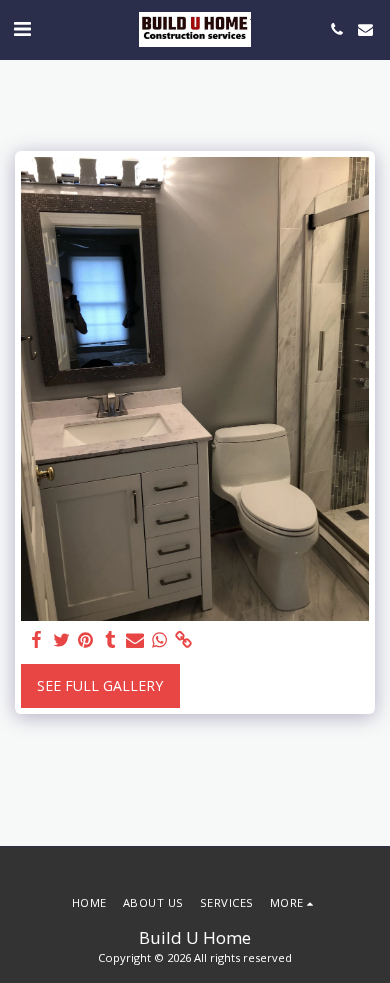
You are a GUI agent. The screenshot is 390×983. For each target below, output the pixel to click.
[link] (184, 640)
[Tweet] (62, 640)
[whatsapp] (160, 640)
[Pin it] (86, 640)
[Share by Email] (135, 640)
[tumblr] (111, 640)
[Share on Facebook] (37, 640)
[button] (22, 28)
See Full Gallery (100, 685)
